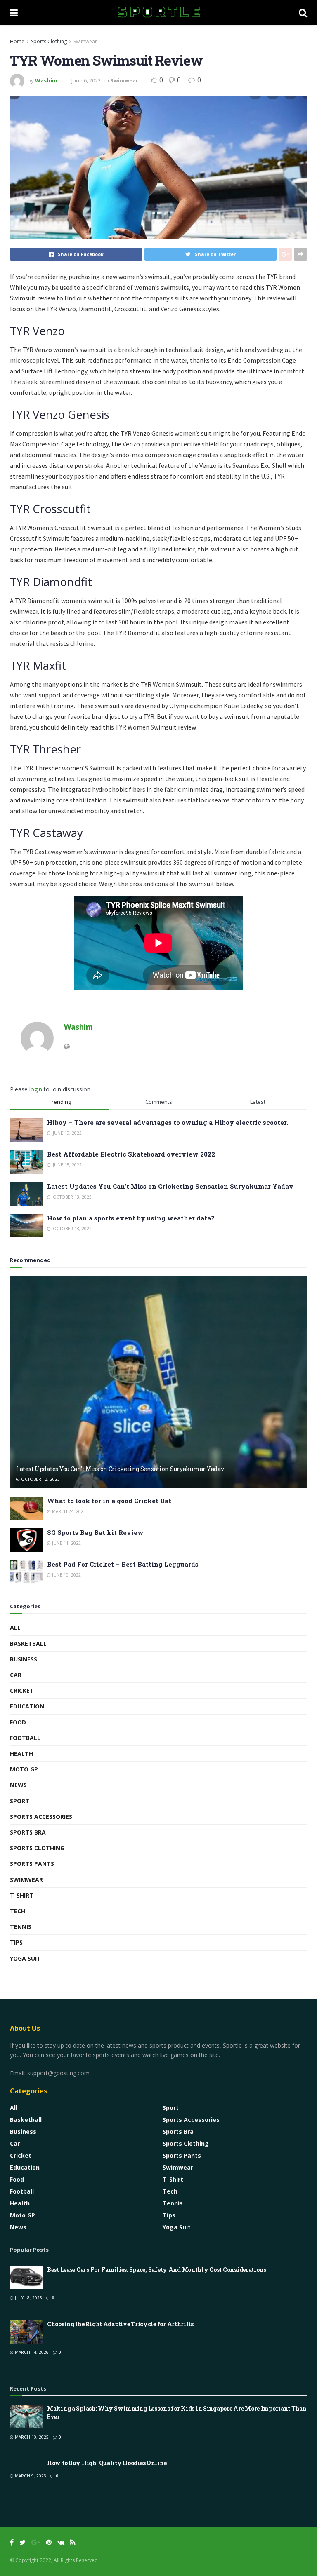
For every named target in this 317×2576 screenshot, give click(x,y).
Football (25, 1738)
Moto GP (24, 1769)
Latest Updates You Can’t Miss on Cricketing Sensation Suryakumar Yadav (170, 1186)
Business (24, 1659)
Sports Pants (32, 1864)
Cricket (22, 1690)
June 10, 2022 (66, 1575)
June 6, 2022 (86, 80)
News (18, 1785)
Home (17, 41)
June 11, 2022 (66, 1543)
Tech (18, 1911)
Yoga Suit (25, 1958)
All (15, 1627)
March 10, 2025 (31, 2437)
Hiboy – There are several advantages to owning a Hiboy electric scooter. (168, 1122)
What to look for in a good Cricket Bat (109, 1501)
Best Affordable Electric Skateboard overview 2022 (131, 1154)
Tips (16, 1942)
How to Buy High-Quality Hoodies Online (107, 2463)
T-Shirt (22, 1895)
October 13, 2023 (40, 1479)
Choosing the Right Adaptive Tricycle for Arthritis (120, 2324)
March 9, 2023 (30, 2476)
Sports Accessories (41, 1817)
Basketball (28, 1643)
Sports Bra (28, 1832)
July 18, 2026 (28, 2298)
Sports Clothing (49, 41)
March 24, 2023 (68, 1511)
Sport (20, 1801)
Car (16, 1675)
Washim (46, 80)
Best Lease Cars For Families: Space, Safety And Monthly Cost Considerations (157, 2270)
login (36, 1089)
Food (18, 1722)
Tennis (21, 1927)
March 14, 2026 (31, 2352)
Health (21, 1754)
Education (27, 1706)
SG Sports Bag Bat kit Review (95, 1532)
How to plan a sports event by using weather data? (131, 1218)
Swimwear (85, 41)
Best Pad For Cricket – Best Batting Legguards (123, 1564)
